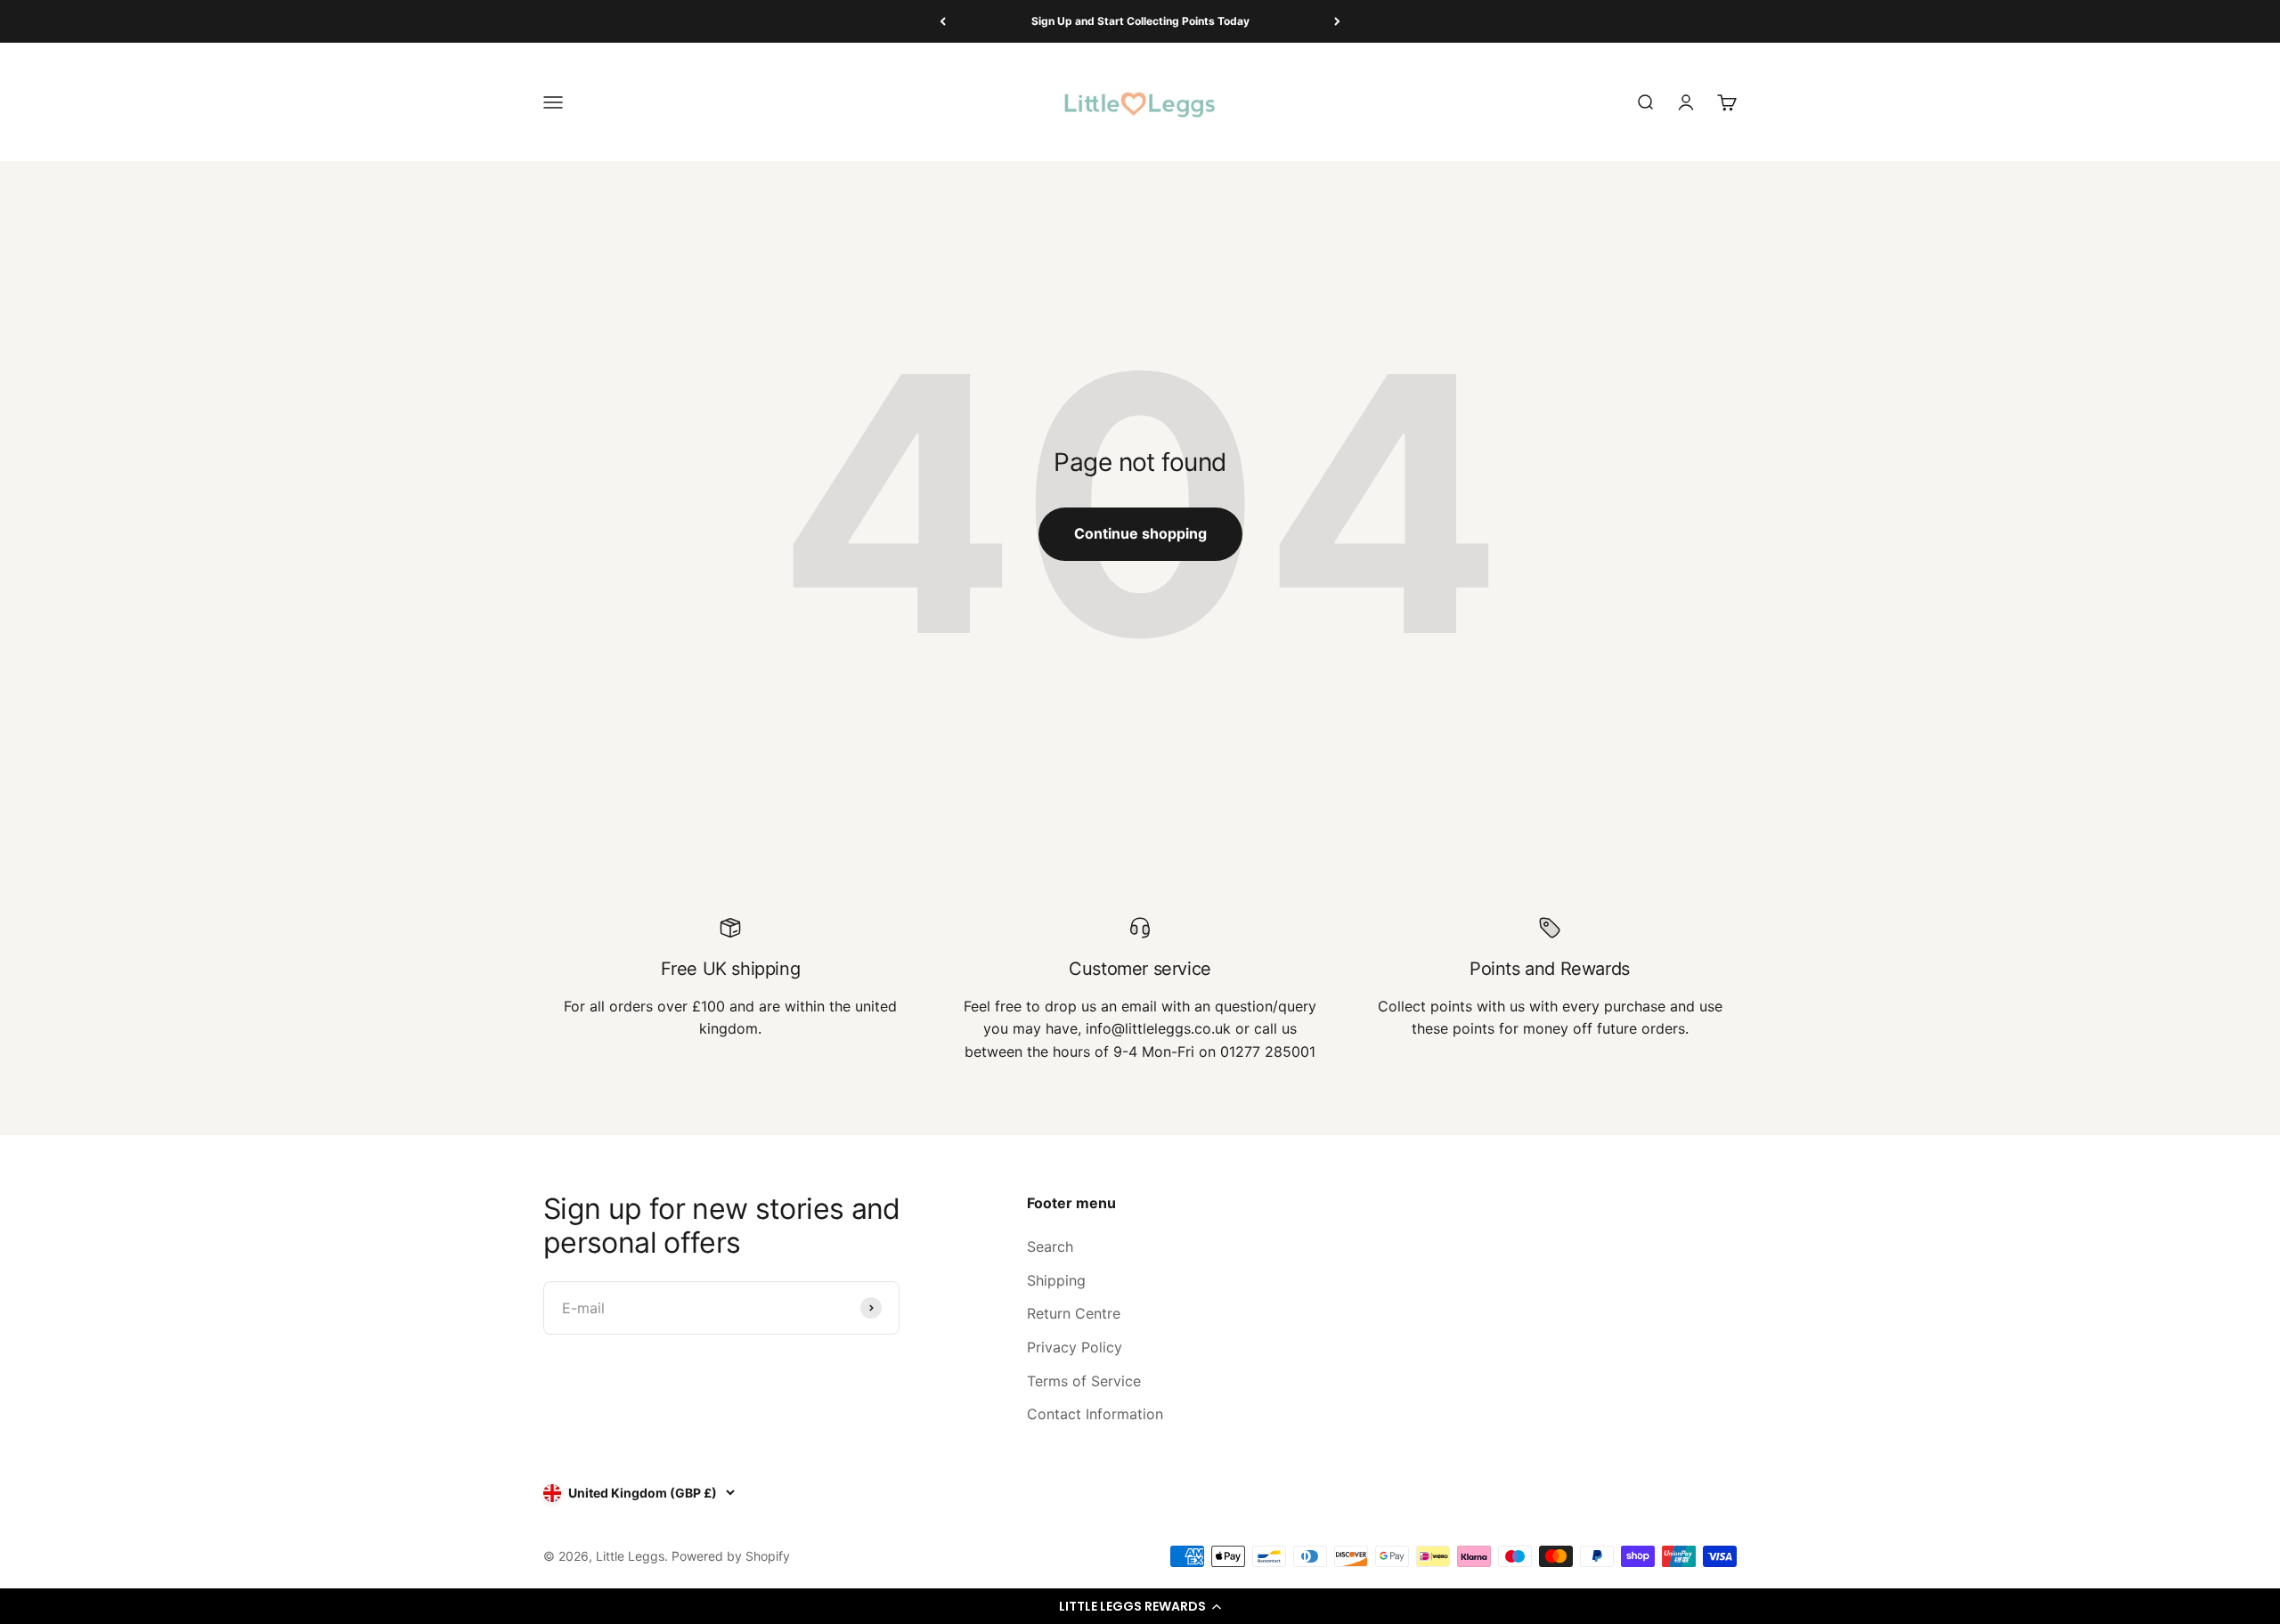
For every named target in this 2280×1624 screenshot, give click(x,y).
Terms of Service (1084, 1381)
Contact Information (1095, 1414)
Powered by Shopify (731, 1556)
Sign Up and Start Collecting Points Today (1140, 21)
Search (1050, 1246)
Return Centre (1074, 1313)
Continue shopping (1140, 533)
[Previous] (943, 21)
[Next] (1337, 21)
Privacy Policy (1075, 1347)
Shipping (1056, 1280)
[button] (1140, 1606)
